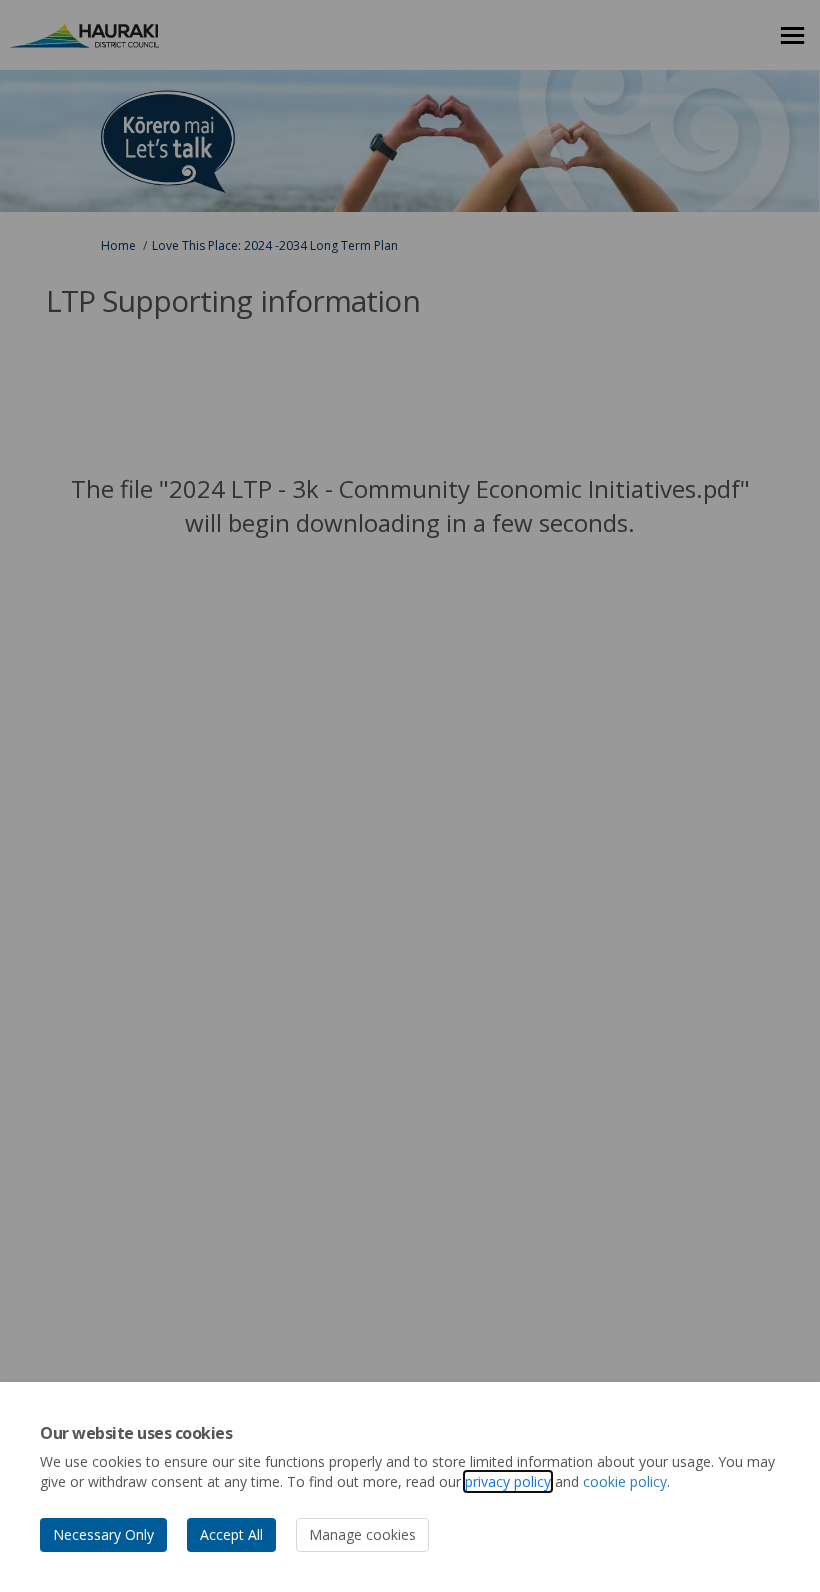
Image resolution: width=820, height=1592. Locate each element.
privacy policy (508, 1481)
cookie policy (625, 1481)
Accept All (231, 1534)
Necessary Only (103, 1534)
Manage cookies (362, 1534)
